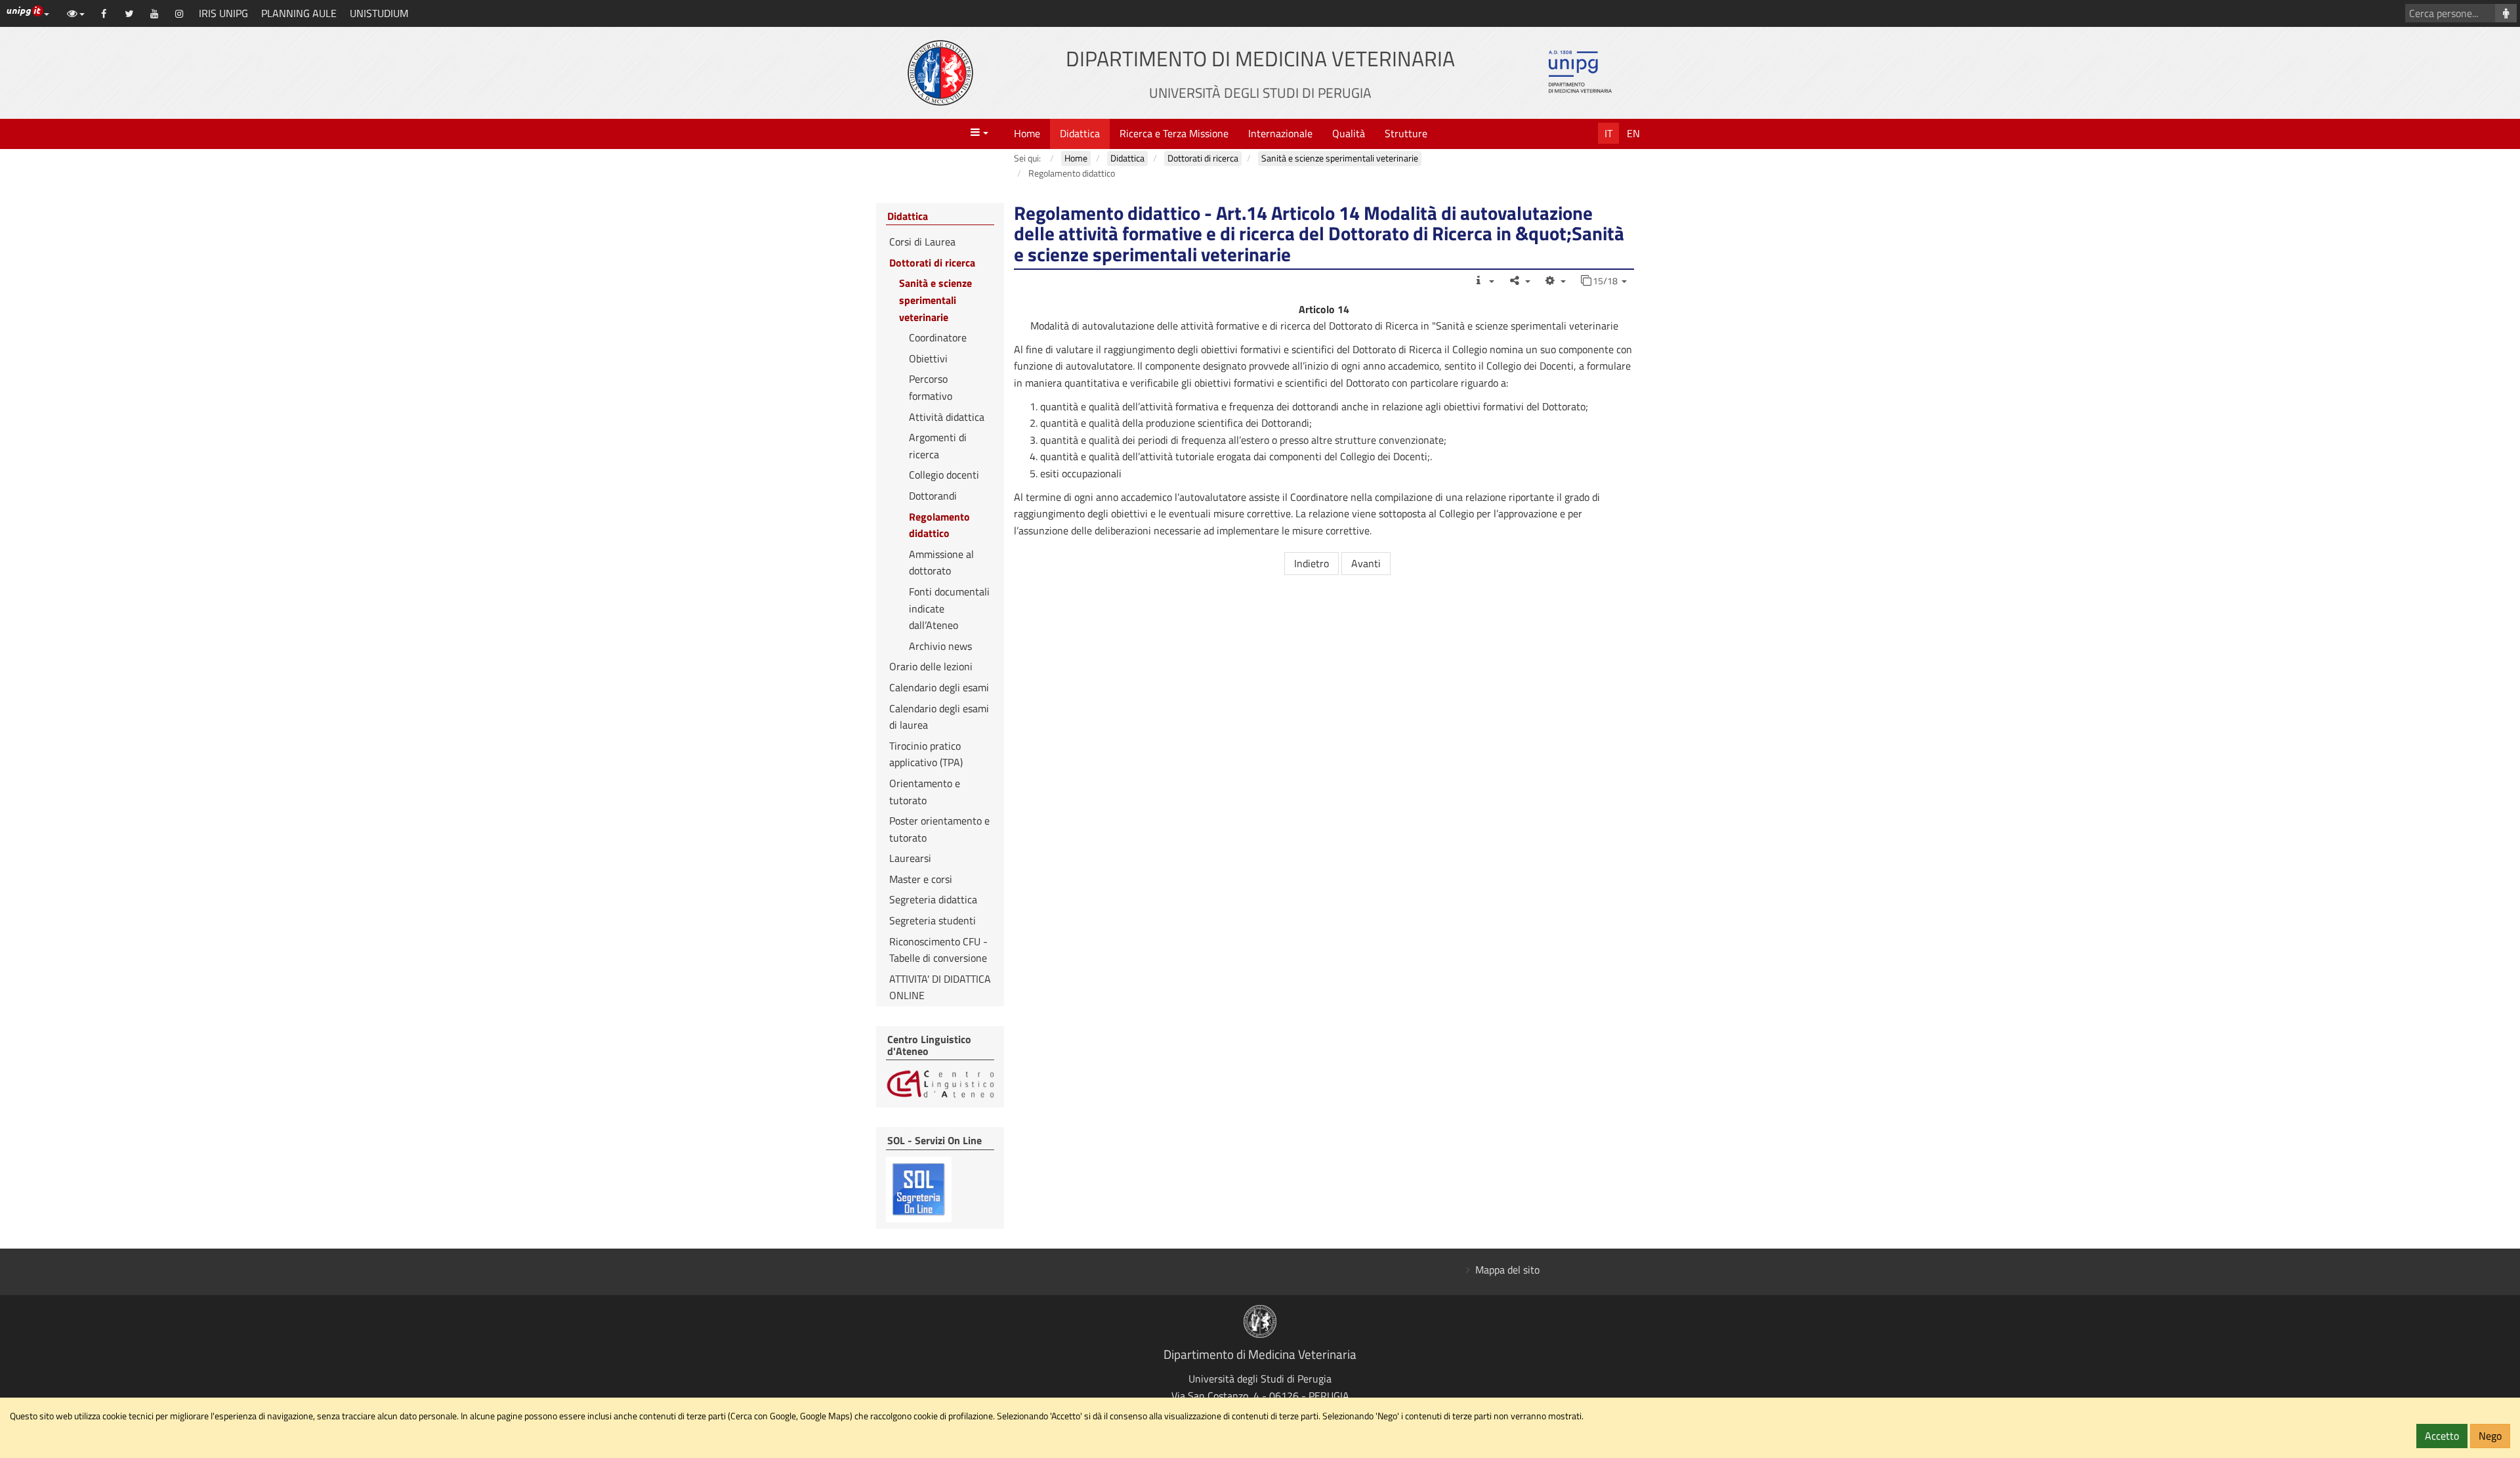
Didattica (1080, 133)
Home (1027, 133)
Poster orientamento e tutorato (939, 829)
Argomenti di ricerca (938, 446)
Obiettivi (928, 358)
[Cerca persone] (2506, 13)
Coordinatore (938, 337)
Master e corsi (921, 879)
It (1608, 133)
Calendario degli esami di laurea (939, 717)
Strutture (1406, 133)
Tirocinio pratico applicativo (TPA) (926, 754)
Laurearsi (910, 858)
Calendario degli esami (939, 687)
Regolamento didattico (939, 525)
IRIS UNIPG (223, 13)
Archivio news (940, 646)
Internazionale (1280, 133)
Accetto (2442, 1436)
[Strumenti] (1555, 280)
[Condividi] (1519, 280)
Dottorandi (933, 496)
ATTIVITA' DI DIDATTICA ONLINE (940, 987)
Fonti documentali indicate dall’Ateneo (949, 608)
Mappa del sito (1507, 1270)
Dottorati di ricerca (932, 263)
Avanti (1366, 563)
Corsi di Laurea (922, 242)
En (1633, 133)
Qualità (1349, 133)
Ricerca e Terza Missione (1174, 133)
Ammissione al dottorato (941, 563)
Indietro (1312, 563)
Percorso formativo (931, 387)
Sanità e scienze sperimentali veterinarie (935, 300)
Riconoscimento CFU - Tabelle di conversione (938, 950)
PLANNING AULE (299, 13)
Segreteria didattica (933, 899)
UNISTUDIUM (379, 13)
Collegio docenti (944, 475)
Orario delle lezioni (931, 666)
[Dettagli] (1483, 280)
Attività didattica (947, 417)
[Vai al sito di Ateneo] (940, 73)
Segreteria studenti (933, 920)
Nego (2490, 1436)
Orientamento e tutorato (925, 792)
